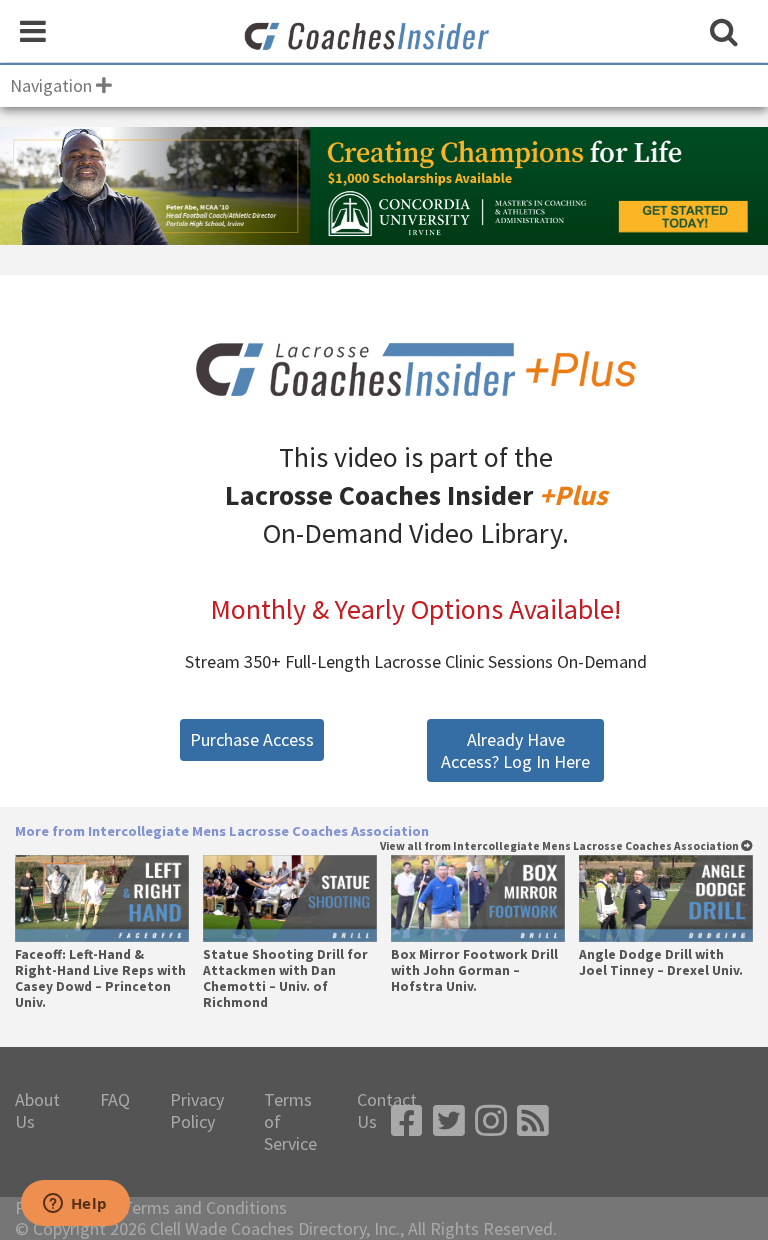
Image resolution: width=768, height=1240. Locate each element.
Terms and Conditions (204, 1208)
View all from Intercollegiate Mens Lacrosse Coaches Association (560, 846)
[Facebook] (407, 1121)
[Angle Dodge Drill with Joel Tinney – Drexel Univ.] (665, 898)
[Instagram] (491, 1121)
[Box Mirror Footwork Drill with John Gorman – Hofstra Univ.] (477, 898)
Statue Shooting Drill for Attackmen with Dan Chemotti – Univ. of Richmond (285, 979)
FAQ (115, 1100)
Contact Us (387, 1110)
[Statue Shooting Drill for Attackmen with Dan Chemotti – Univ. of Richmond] (289, 898)
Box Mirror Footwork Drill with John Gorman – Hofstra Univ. (474, 971)
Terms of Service (290, 1121)
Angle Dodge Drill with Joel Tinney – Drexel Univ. (661, 963)
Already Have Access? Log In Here (515, 750)
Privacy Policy (197, 1110)
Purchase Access (252, 739)
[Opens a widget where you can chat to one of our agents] (75, 1205)
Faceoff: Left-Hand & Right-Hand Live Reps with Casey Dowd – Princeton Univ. (100, 979)
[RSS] (533, 1121)
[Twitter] (449, 1121)
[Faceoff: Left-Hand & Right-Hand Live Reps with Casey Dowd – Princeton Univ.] (101, 898)
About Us (37, 1110)
